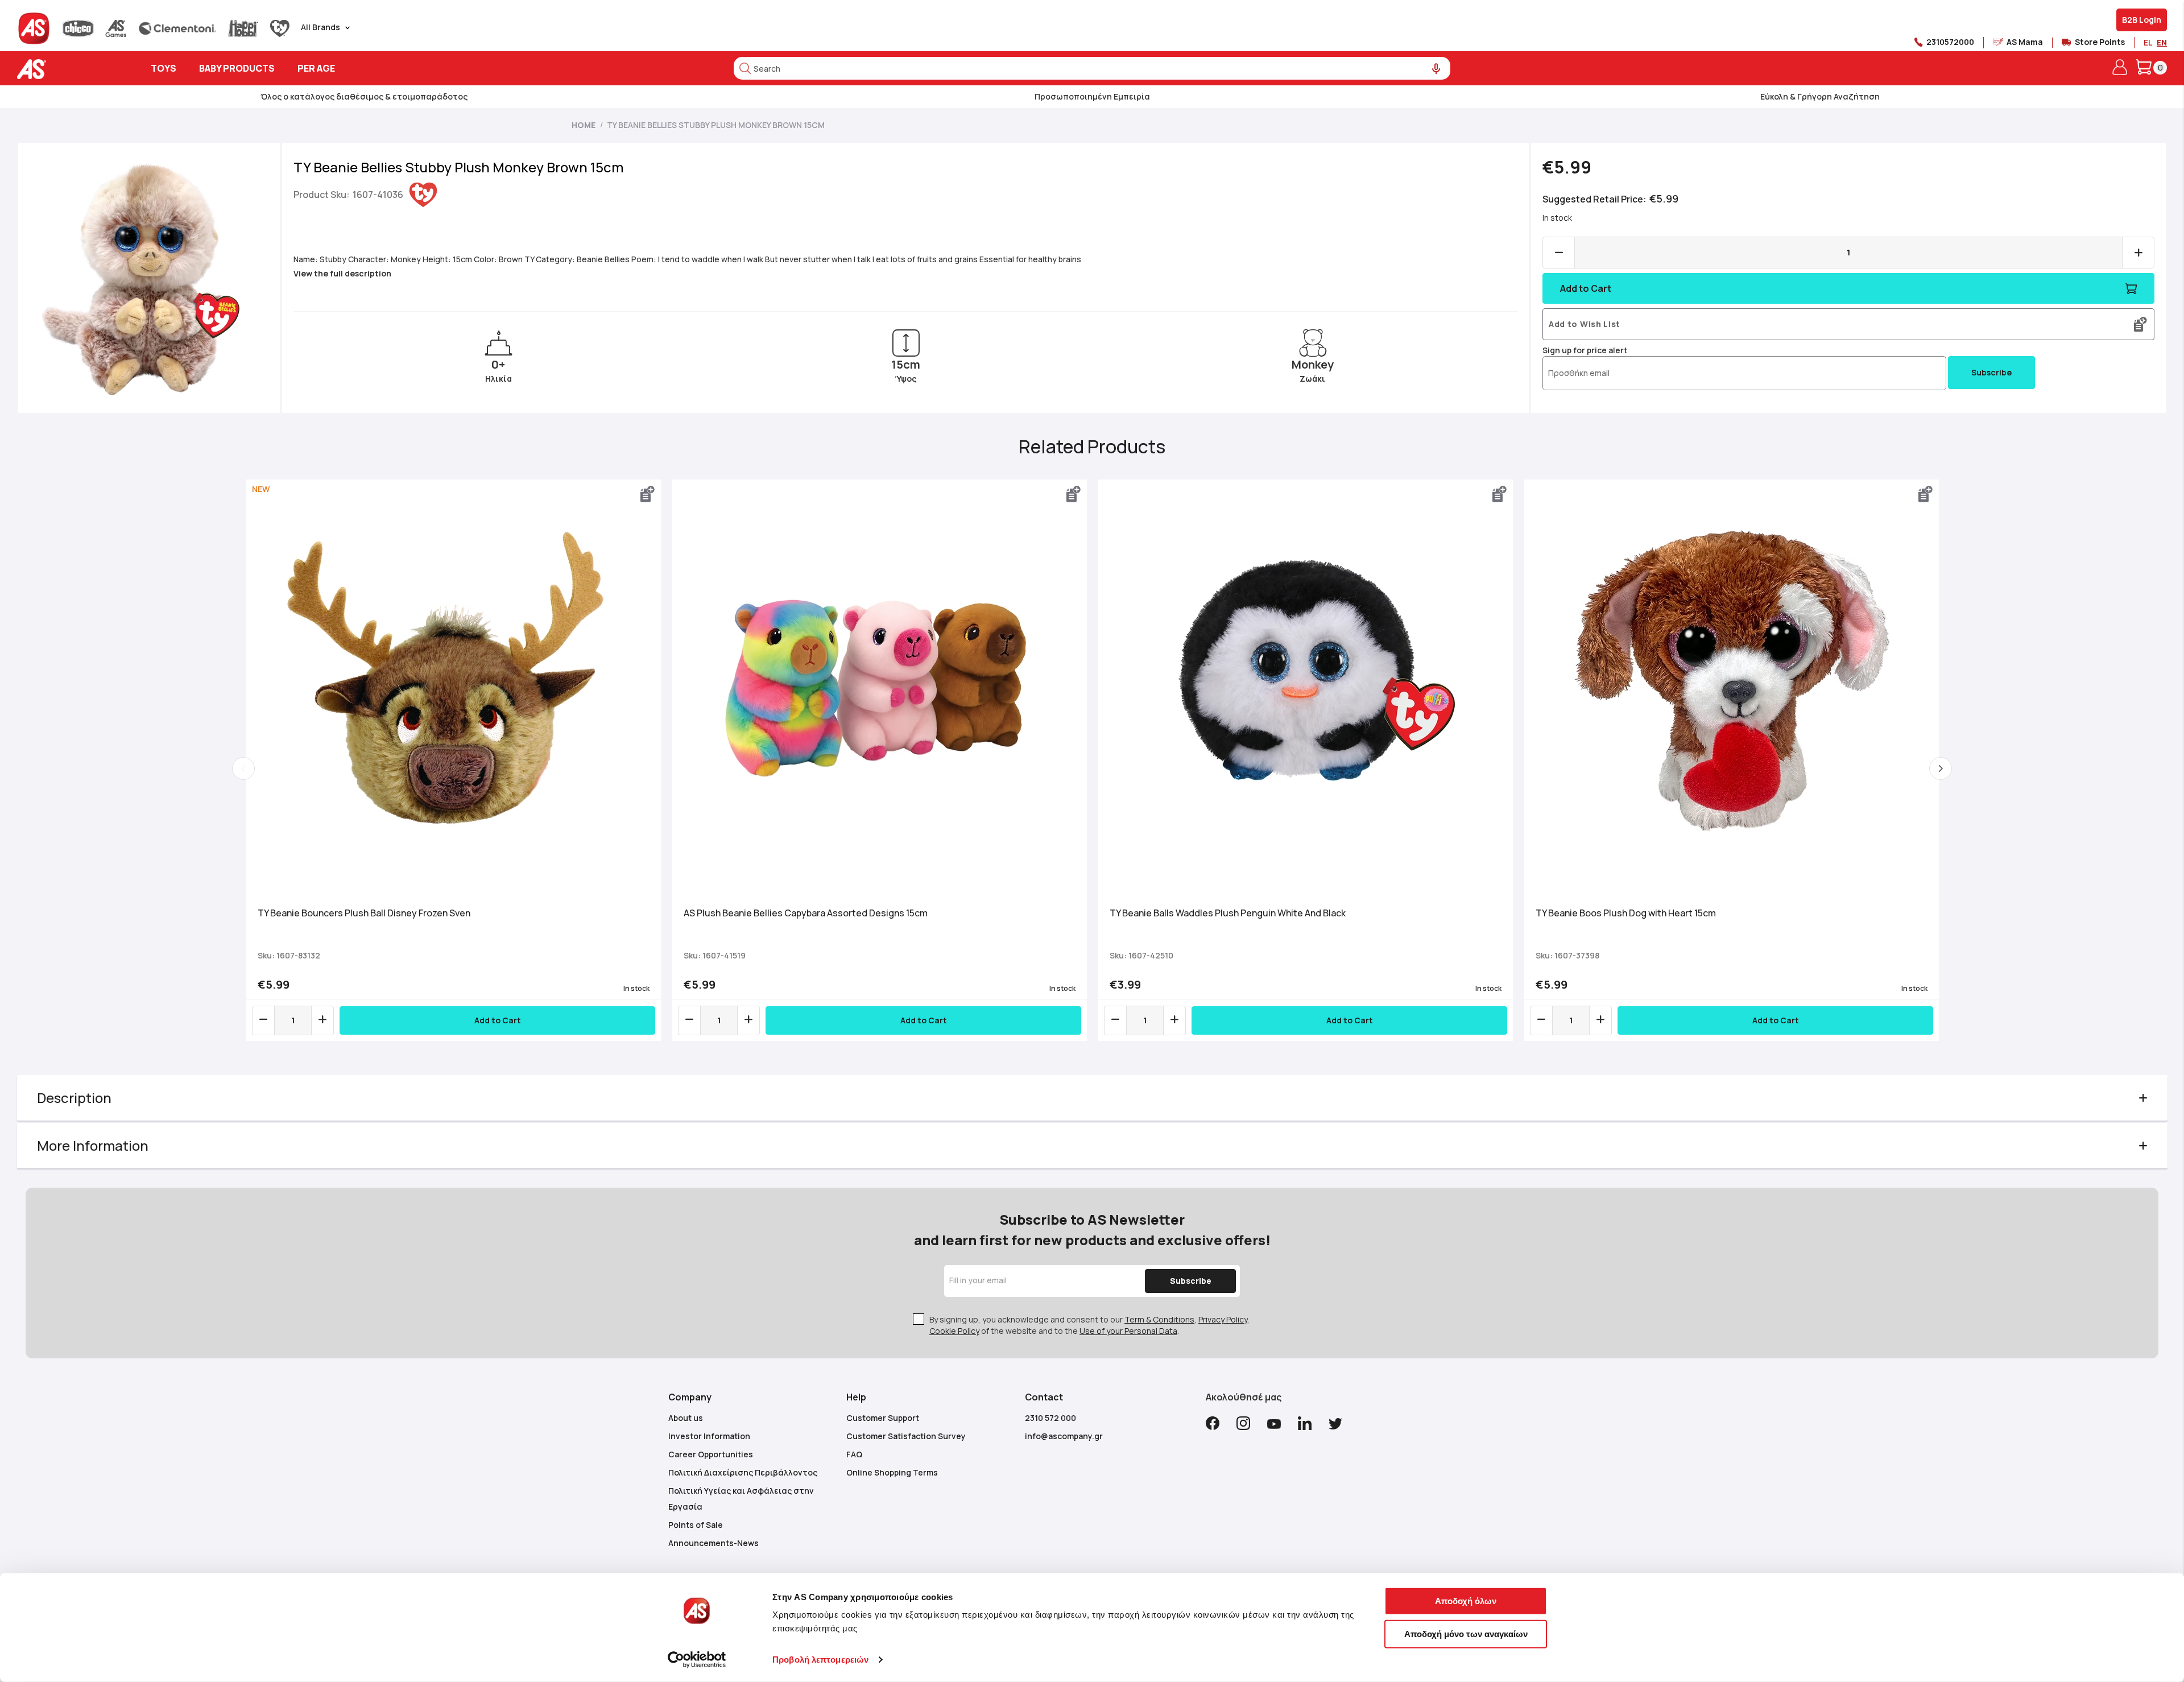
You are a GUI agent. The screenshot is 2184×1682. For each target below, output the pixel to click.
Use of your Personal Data (1128, 1331)
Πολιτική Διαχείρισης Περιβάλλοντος (743, 1472)
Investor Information (709, 1436)
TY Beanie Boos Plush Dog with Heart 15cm (1626, 913)
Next (1941, 768)
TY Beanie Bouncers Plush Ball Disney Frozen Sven (364, 913)
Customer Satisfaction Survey (906, 1436)
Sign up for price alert (1585, 350)
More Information (93, 1145)
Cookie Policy (954, 1331)
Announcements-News (713, 1543)
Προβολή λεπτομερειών (820, 1660)
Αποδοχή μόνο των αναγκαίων (1466, 1633)
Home (584, 125)
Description (74, 1098)
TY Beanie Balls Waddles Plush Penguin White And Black (1228, 913)
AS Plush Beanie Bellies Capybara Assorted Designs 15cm (806, 913)
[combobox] (1092, 68)
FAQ (854, 1454)
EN (2162, 42)
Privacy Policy (1223, 1319)
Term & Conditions (1159, 1319)
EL (2148, 42)
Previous (243, 768)
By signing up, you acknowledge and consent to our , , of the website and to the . (1089, 1325)
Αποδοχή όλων (1466, 1601)
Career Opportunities (711, 1454)
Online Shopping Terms (892, 1472)
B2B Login (2142, 20)
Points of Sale (696, 1525)
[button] (648, 494)
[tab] (1092, 1098)
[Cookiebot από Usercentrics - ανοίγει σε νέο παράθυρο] (697, 1660)
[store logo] (67, 69)
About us (686, 1418)
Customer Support (883, 1418)
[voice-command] (1436, 69)
